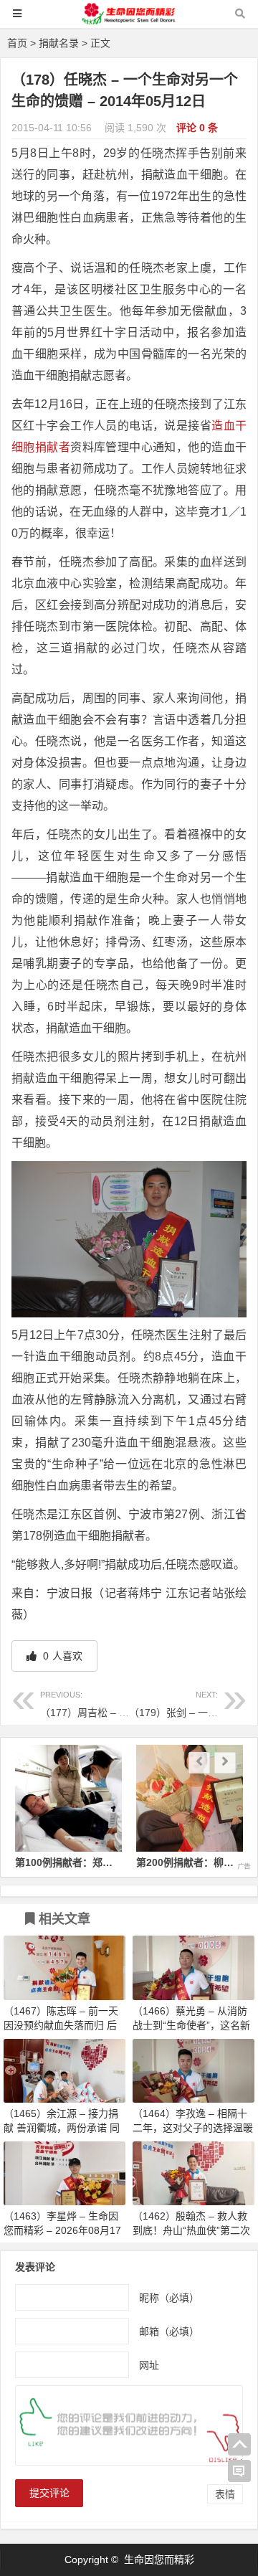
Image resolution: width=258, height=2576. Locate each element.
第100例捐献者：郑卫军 (69, 1862)
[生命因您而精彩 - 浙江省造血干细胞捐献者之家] (129, 20)
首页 (17, 43)
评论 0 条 (197, 128)
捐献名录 (59, 43)
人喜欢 (61, 1656)
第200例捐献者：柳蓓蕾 (190, 1862)
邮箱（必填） (169, 2331)
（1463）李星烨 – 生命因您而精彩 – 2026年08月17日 (62, 2230)
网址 (149, 2364)
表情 (225, 2494)
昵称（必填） (169, 2297)
